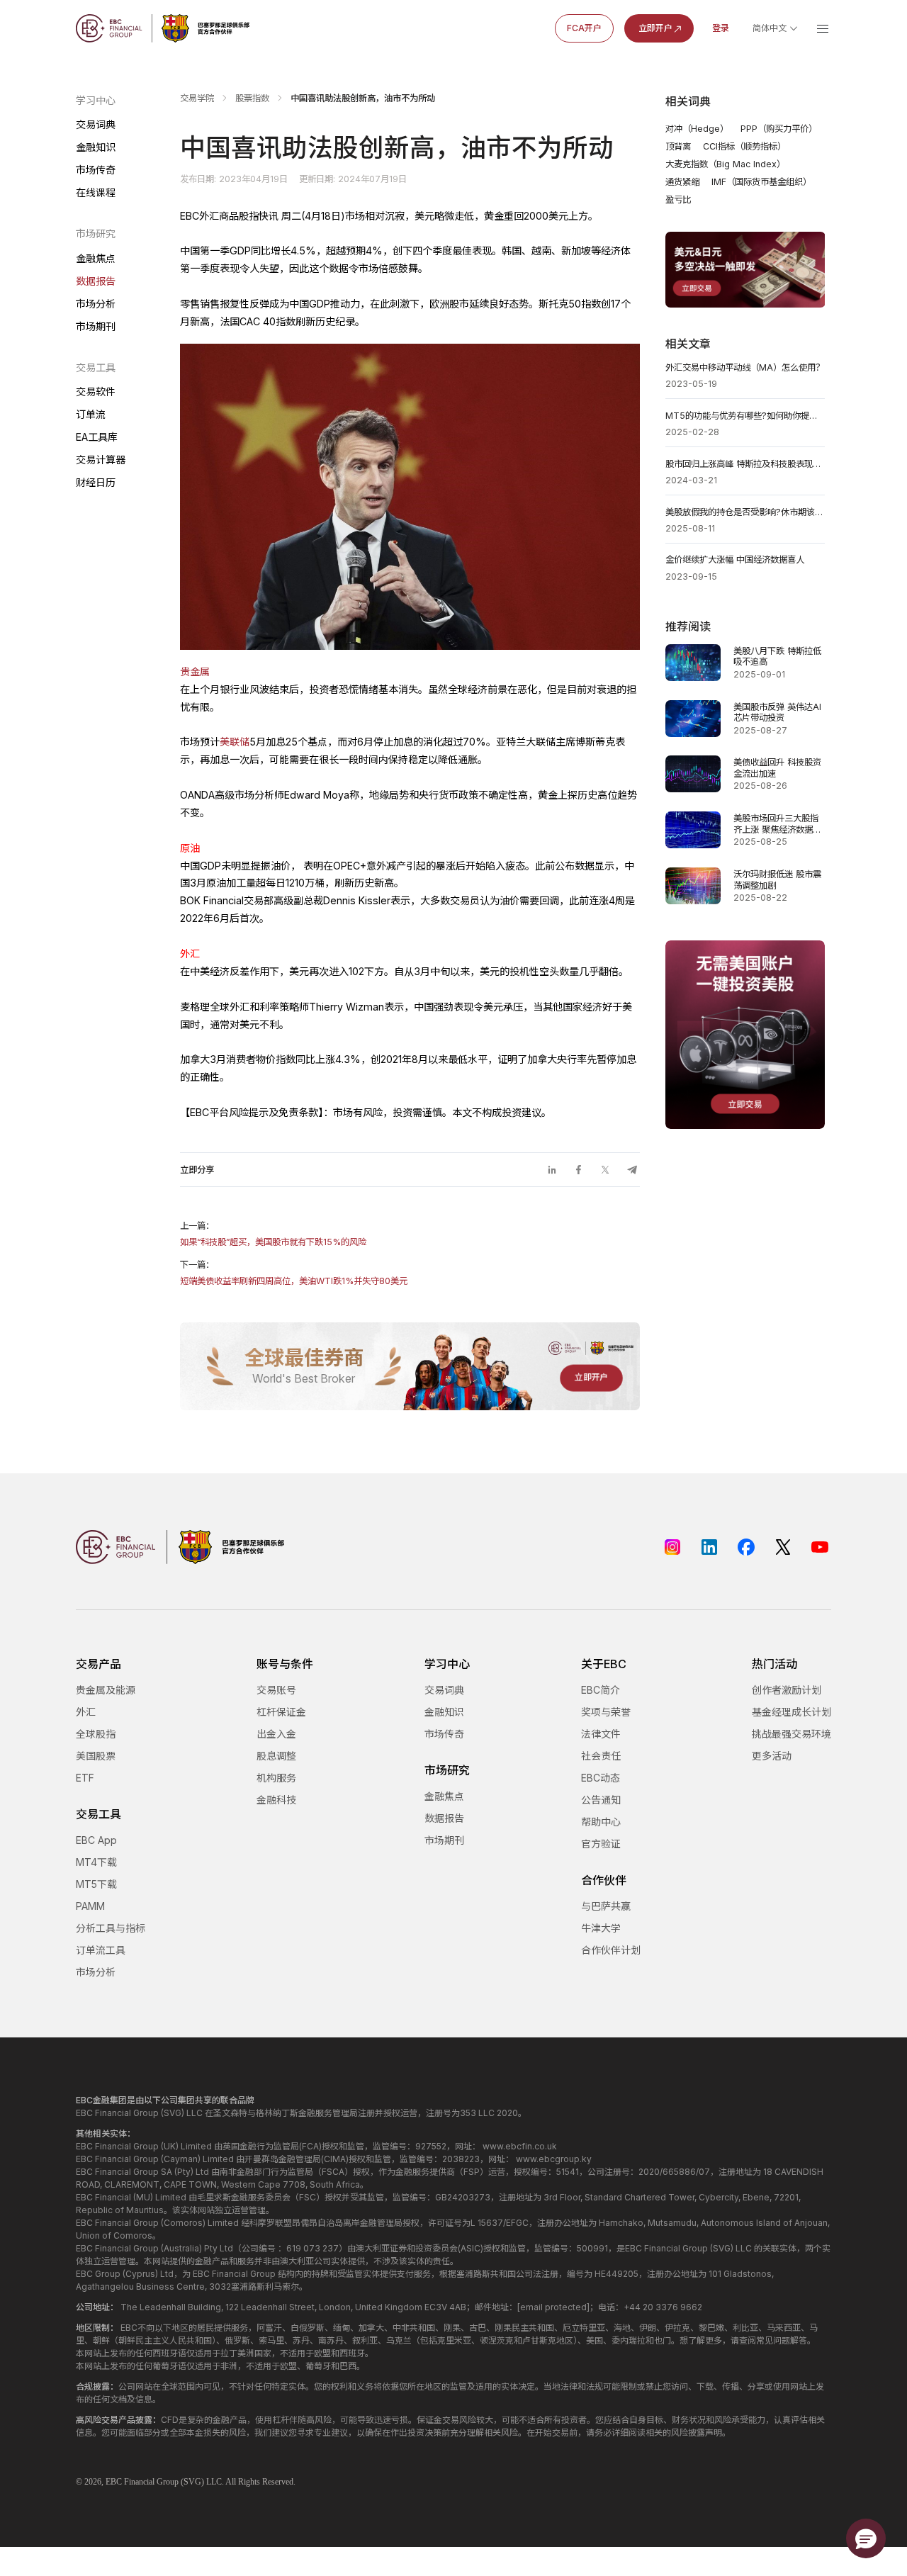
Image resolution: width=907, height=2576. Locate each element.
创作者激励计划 (787, 1690)
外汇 (86, 1712)
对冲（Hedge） (697, 129)
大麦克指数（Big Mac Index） (725, 164)
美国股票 (96, 1756)
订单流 (91, 414)
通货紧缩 (682, 182)
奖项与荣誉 (606, 1712)
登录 (721, 28)
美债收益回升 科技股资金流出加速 (777, 768)
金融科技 (276, 1800)
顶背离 (678, 146)
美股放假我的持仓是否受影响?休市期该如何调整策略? (745, 512)
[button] (866, 2538)
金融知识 (96, 147)
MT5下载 (96, 1884)
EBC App (96, 1840)
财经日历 (96, 482)
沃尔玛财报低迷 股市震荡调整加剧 (777, 880)
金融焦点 (96, 258)
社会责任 (601, 1756)
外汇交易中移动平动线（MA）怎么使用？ (745, 367)
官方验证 (601, 1844)
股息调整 (276, 1756)
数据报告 (96, 281)
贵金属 (195, 671)
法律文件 (601, 1734)
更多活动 (772, 1756)
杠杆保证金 (281, 1712)
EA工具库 (97, 437)
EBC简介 (601, 1690)
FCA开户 (584, 28)
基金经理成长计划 (791, 1712)
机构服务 (276, 1778)
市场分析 (96, 304)
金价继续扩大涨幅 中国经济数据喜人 (735, 559)
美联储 (235, 742)
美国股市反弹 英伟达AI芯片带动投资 (777, 713)
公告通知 (601, 1800)
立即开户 (655, 28)
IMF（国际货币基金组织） (761, 182)
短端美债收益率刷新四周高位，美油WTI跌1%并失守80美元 (294, 1281)
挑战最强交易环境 (791, 1734)
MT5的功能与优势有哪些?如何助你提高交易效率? (745, 416)
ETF (85, 1778)
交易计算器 (101, 460)
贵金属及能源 (106, 1690)
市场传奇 (96, 170)
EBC (114, 2482)
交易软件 (96, 392)
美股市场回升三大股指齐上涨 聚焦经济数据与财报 (777, 824)
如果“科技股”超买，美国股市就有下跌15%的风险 (273, 1242)
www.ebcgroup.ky (554, 2159)
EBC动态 (601, 1778)
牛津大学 (601, 1928)
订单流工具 (101, 1950)
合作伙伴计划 (611, 1950)
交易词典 (96, 124)
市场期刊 (96, 326)
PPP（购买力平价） (779, 129)
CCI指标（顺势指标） (744, 146)
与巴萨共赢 (606, 1906)
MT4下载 (96, 1862)
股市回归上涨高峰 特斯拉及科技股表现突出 (745, 464)
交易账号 (276, 1690)
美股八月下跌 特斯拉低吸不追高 (777, 657)
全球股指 (96, 1734)
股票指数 (252, 98)
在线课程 (96, 192)
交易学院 (197, 98)
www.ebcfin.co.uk (520, 2146)
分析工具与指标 (111, 1928)
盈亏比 (678, 199)
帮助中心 (601, 1822)
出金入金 (276, 1734)
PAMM (90, 1906)
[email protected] (553, 2307)
